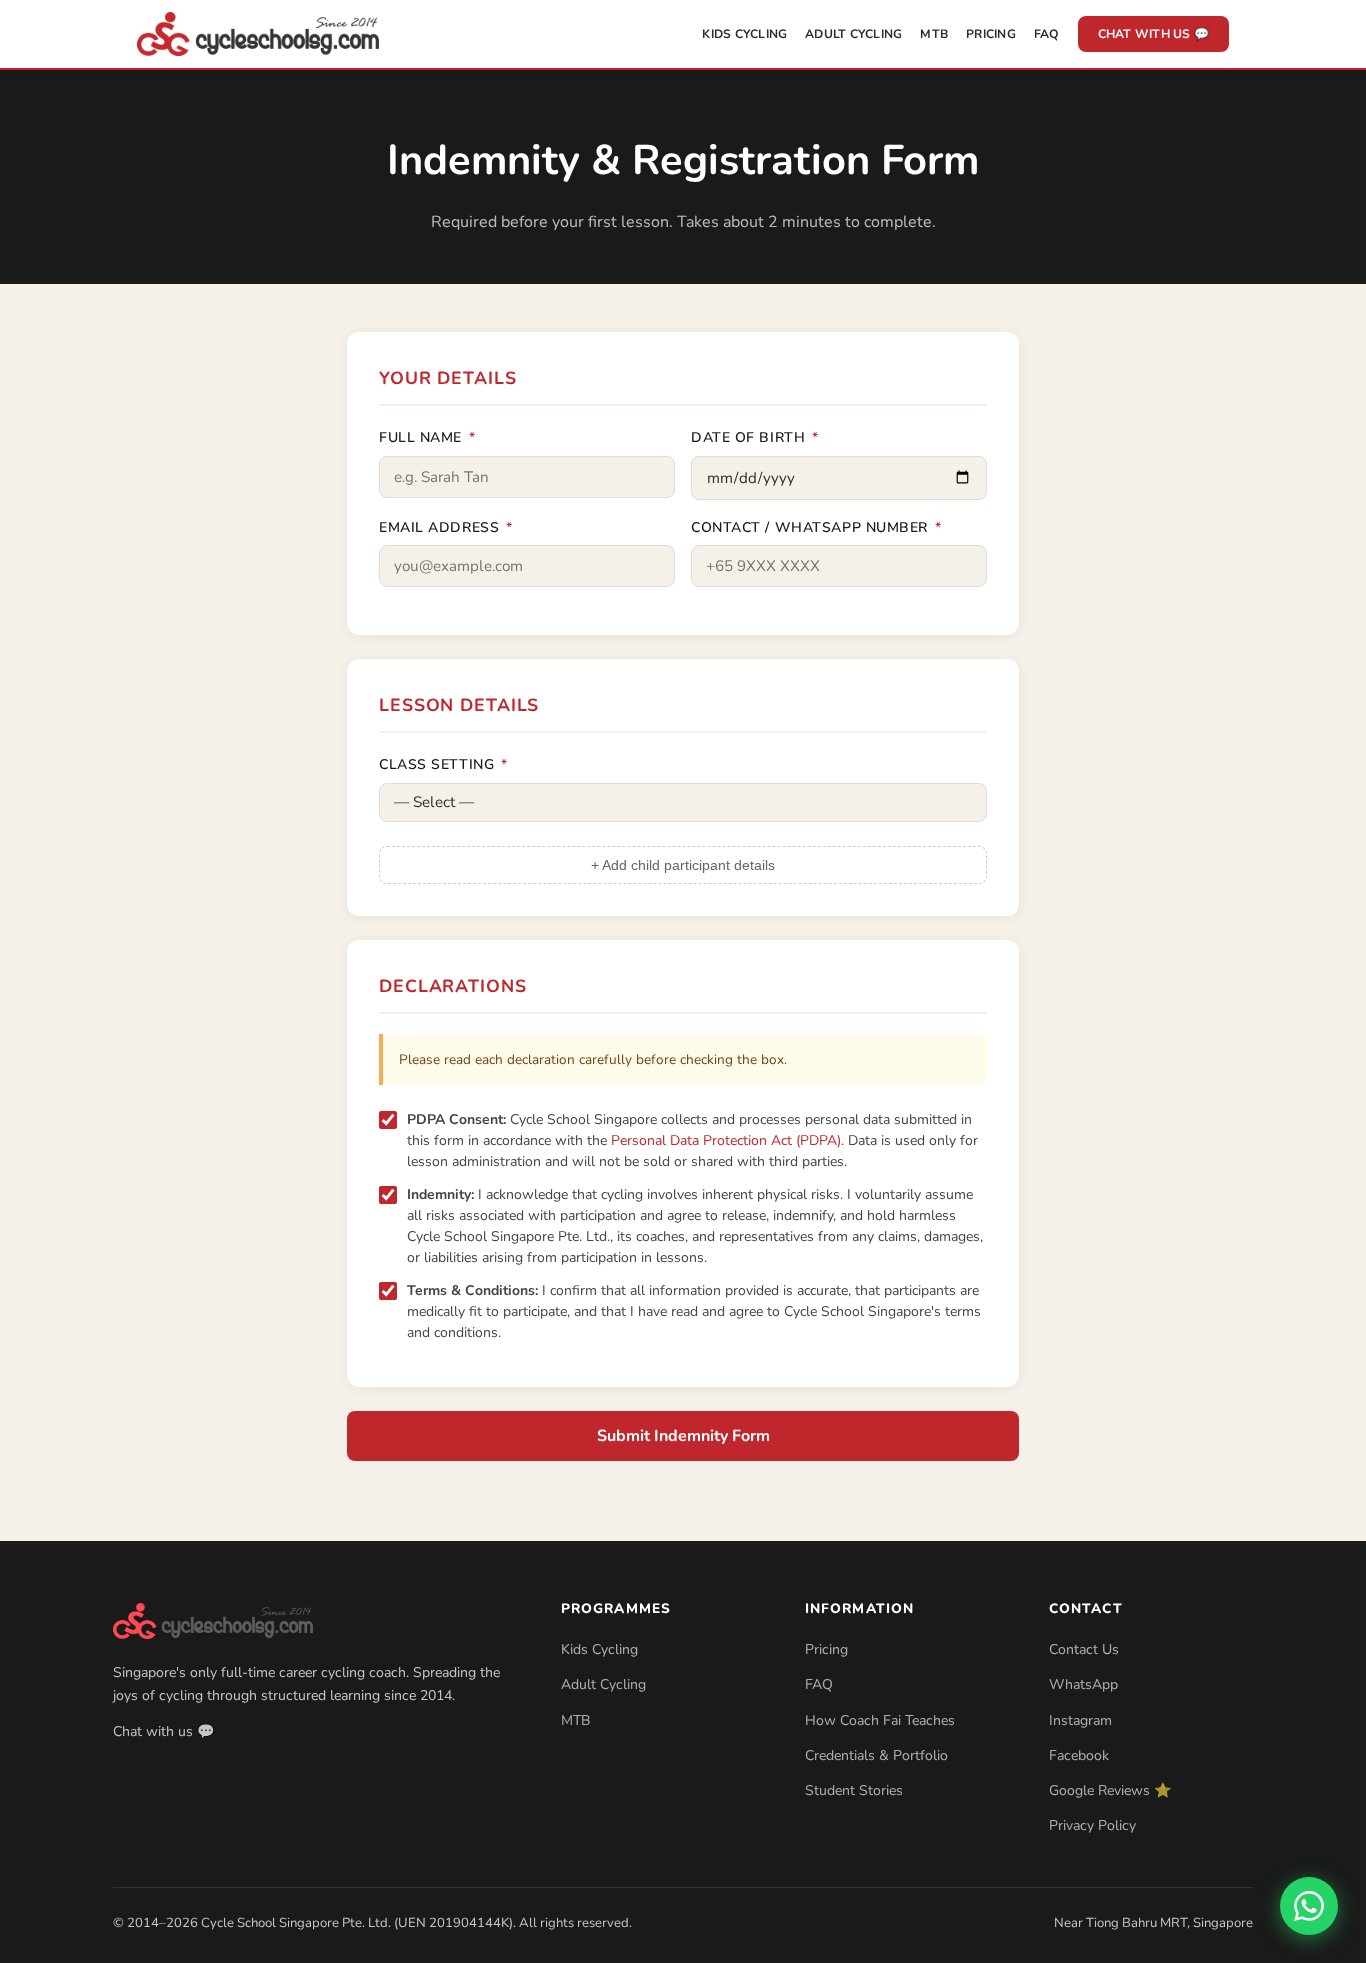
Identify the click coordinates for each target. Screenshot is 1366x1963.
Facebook (1079, 1755)
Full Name (427, 437)
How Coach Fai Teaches (880, 1720)
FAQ (1047, 34)
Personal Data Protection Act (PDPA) (726, 1140)
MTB (934, 34)
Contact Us (1084, 1649)
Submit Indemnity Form (683, 1436)
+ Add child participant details (683, 865)
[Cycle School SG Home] (258, 34)
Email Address (445, 527)
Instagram (1080, 1720)
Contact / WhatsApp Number (816, 527)
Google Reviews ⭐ (1110, 1790)
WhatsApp (1083, 1684)
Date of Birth (754, 437)
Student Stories (854, 1790)
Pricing (991, 34)
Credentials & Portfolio (876, 1755)
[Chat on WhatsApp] (1309, 1906)
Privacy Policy (1092, 1825)
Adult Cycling (853, 34)
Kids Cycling (744, 34)
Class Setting (443, 764)
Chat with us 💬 (1153, 34)
